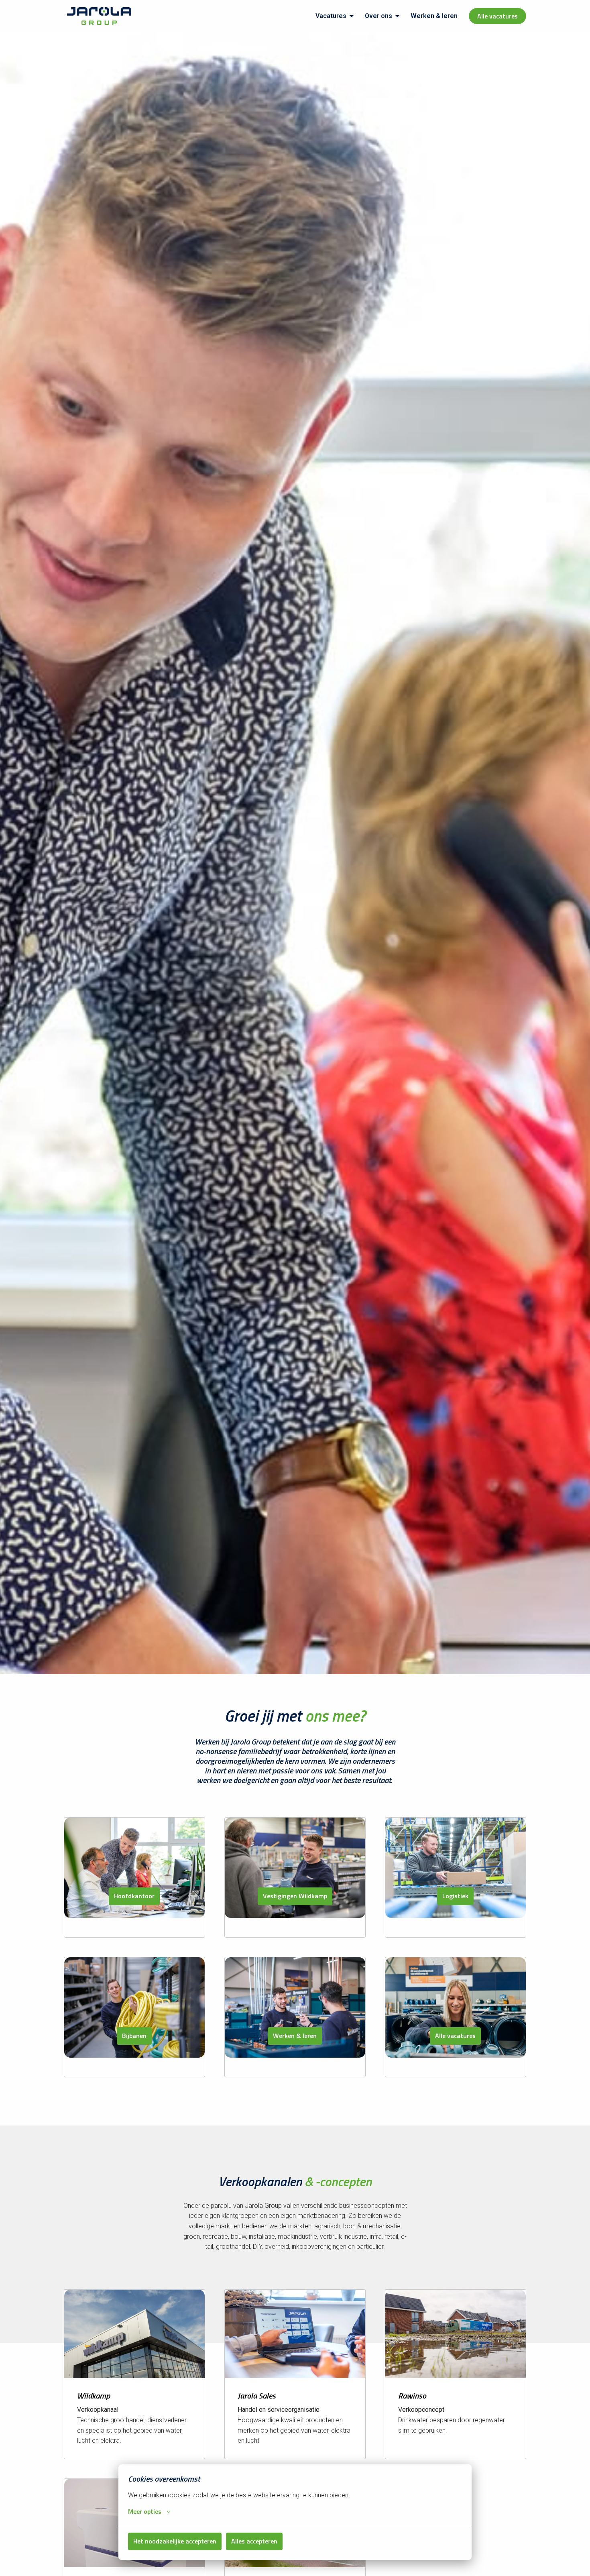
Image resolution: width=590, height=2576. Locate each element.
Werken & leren (434, 16)
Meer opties (145, 2511)
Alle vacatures (497, 16)
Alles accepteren (254, 2541)
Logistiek (455, 1896)
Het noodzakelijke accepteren (175, 2541)
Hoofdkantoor (134, 1896)
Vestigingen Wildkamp (295, 1896)
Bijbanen (134, 2036)
